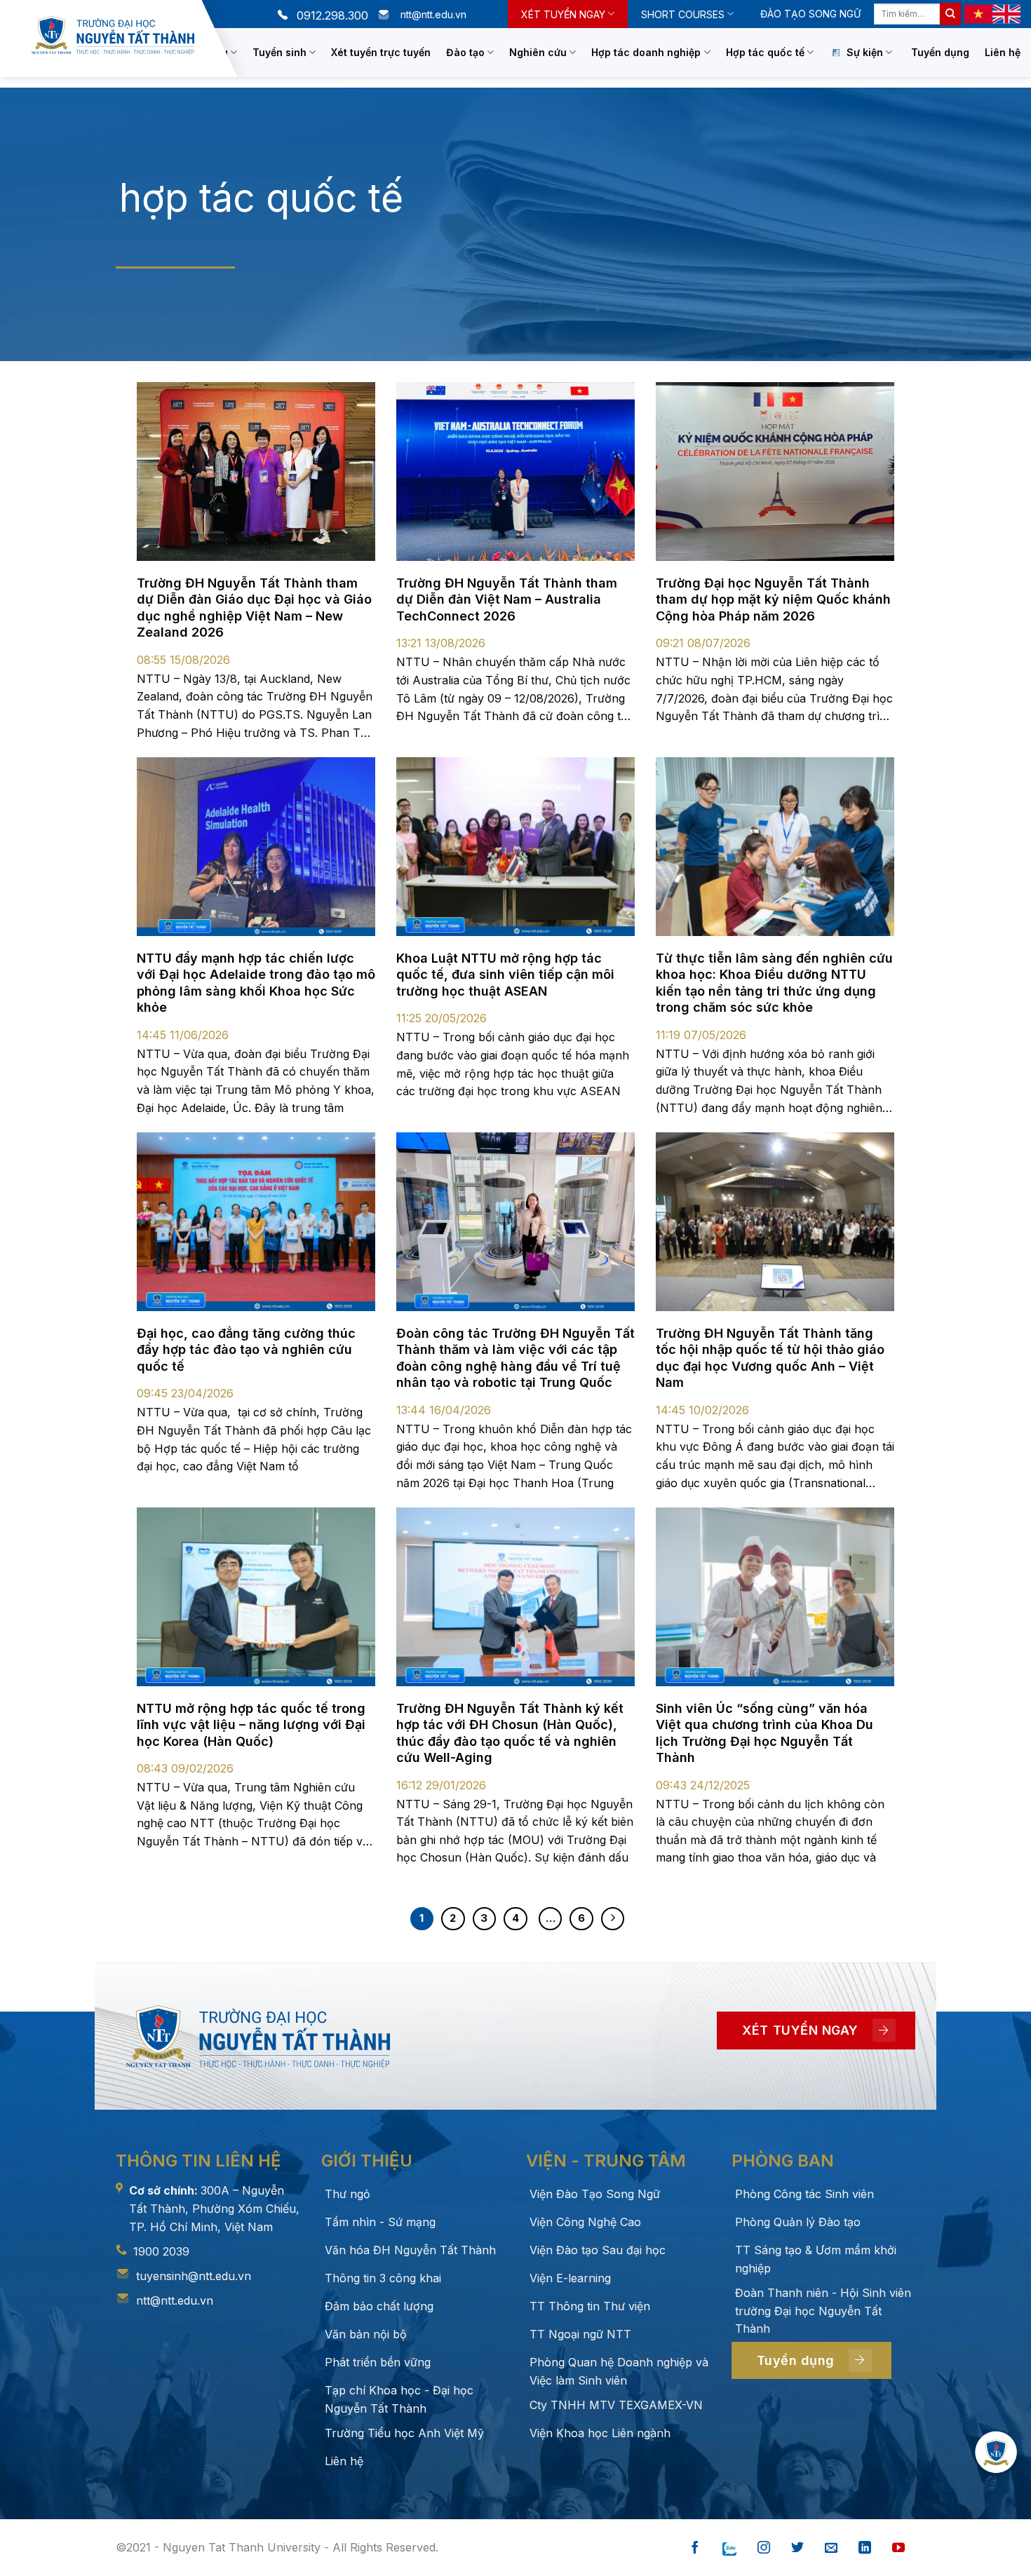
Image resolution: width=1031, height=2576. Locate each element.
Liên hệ (1003, 52)
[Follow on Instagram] (764, 2548)
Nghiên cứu (538, 52)
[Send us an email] (831, 2548)
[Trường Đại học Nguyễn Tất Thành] (113, 35)
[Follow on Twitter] (797, 2548)
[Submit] (950, 14)
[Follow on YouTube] (898, 2548)
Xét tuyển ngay (563, 14)
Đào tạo (465, 52)
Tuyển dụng (940, 52)
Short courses (683, 14)
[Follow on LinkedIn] (865, 2548)
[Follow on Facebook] (695, 2548)
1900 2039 (161, 2251)
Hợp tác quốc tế (765, 52)
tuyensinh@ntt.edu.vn (194, 2276)
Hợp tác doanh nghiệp (646, 52)
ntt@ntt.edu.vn (175, 2300)
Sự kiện (865, 52)
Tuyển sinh (279, 52)
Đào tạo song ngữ (810, 14)
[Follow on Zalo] (729, 2548)
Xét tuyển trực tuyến (381, 52)
